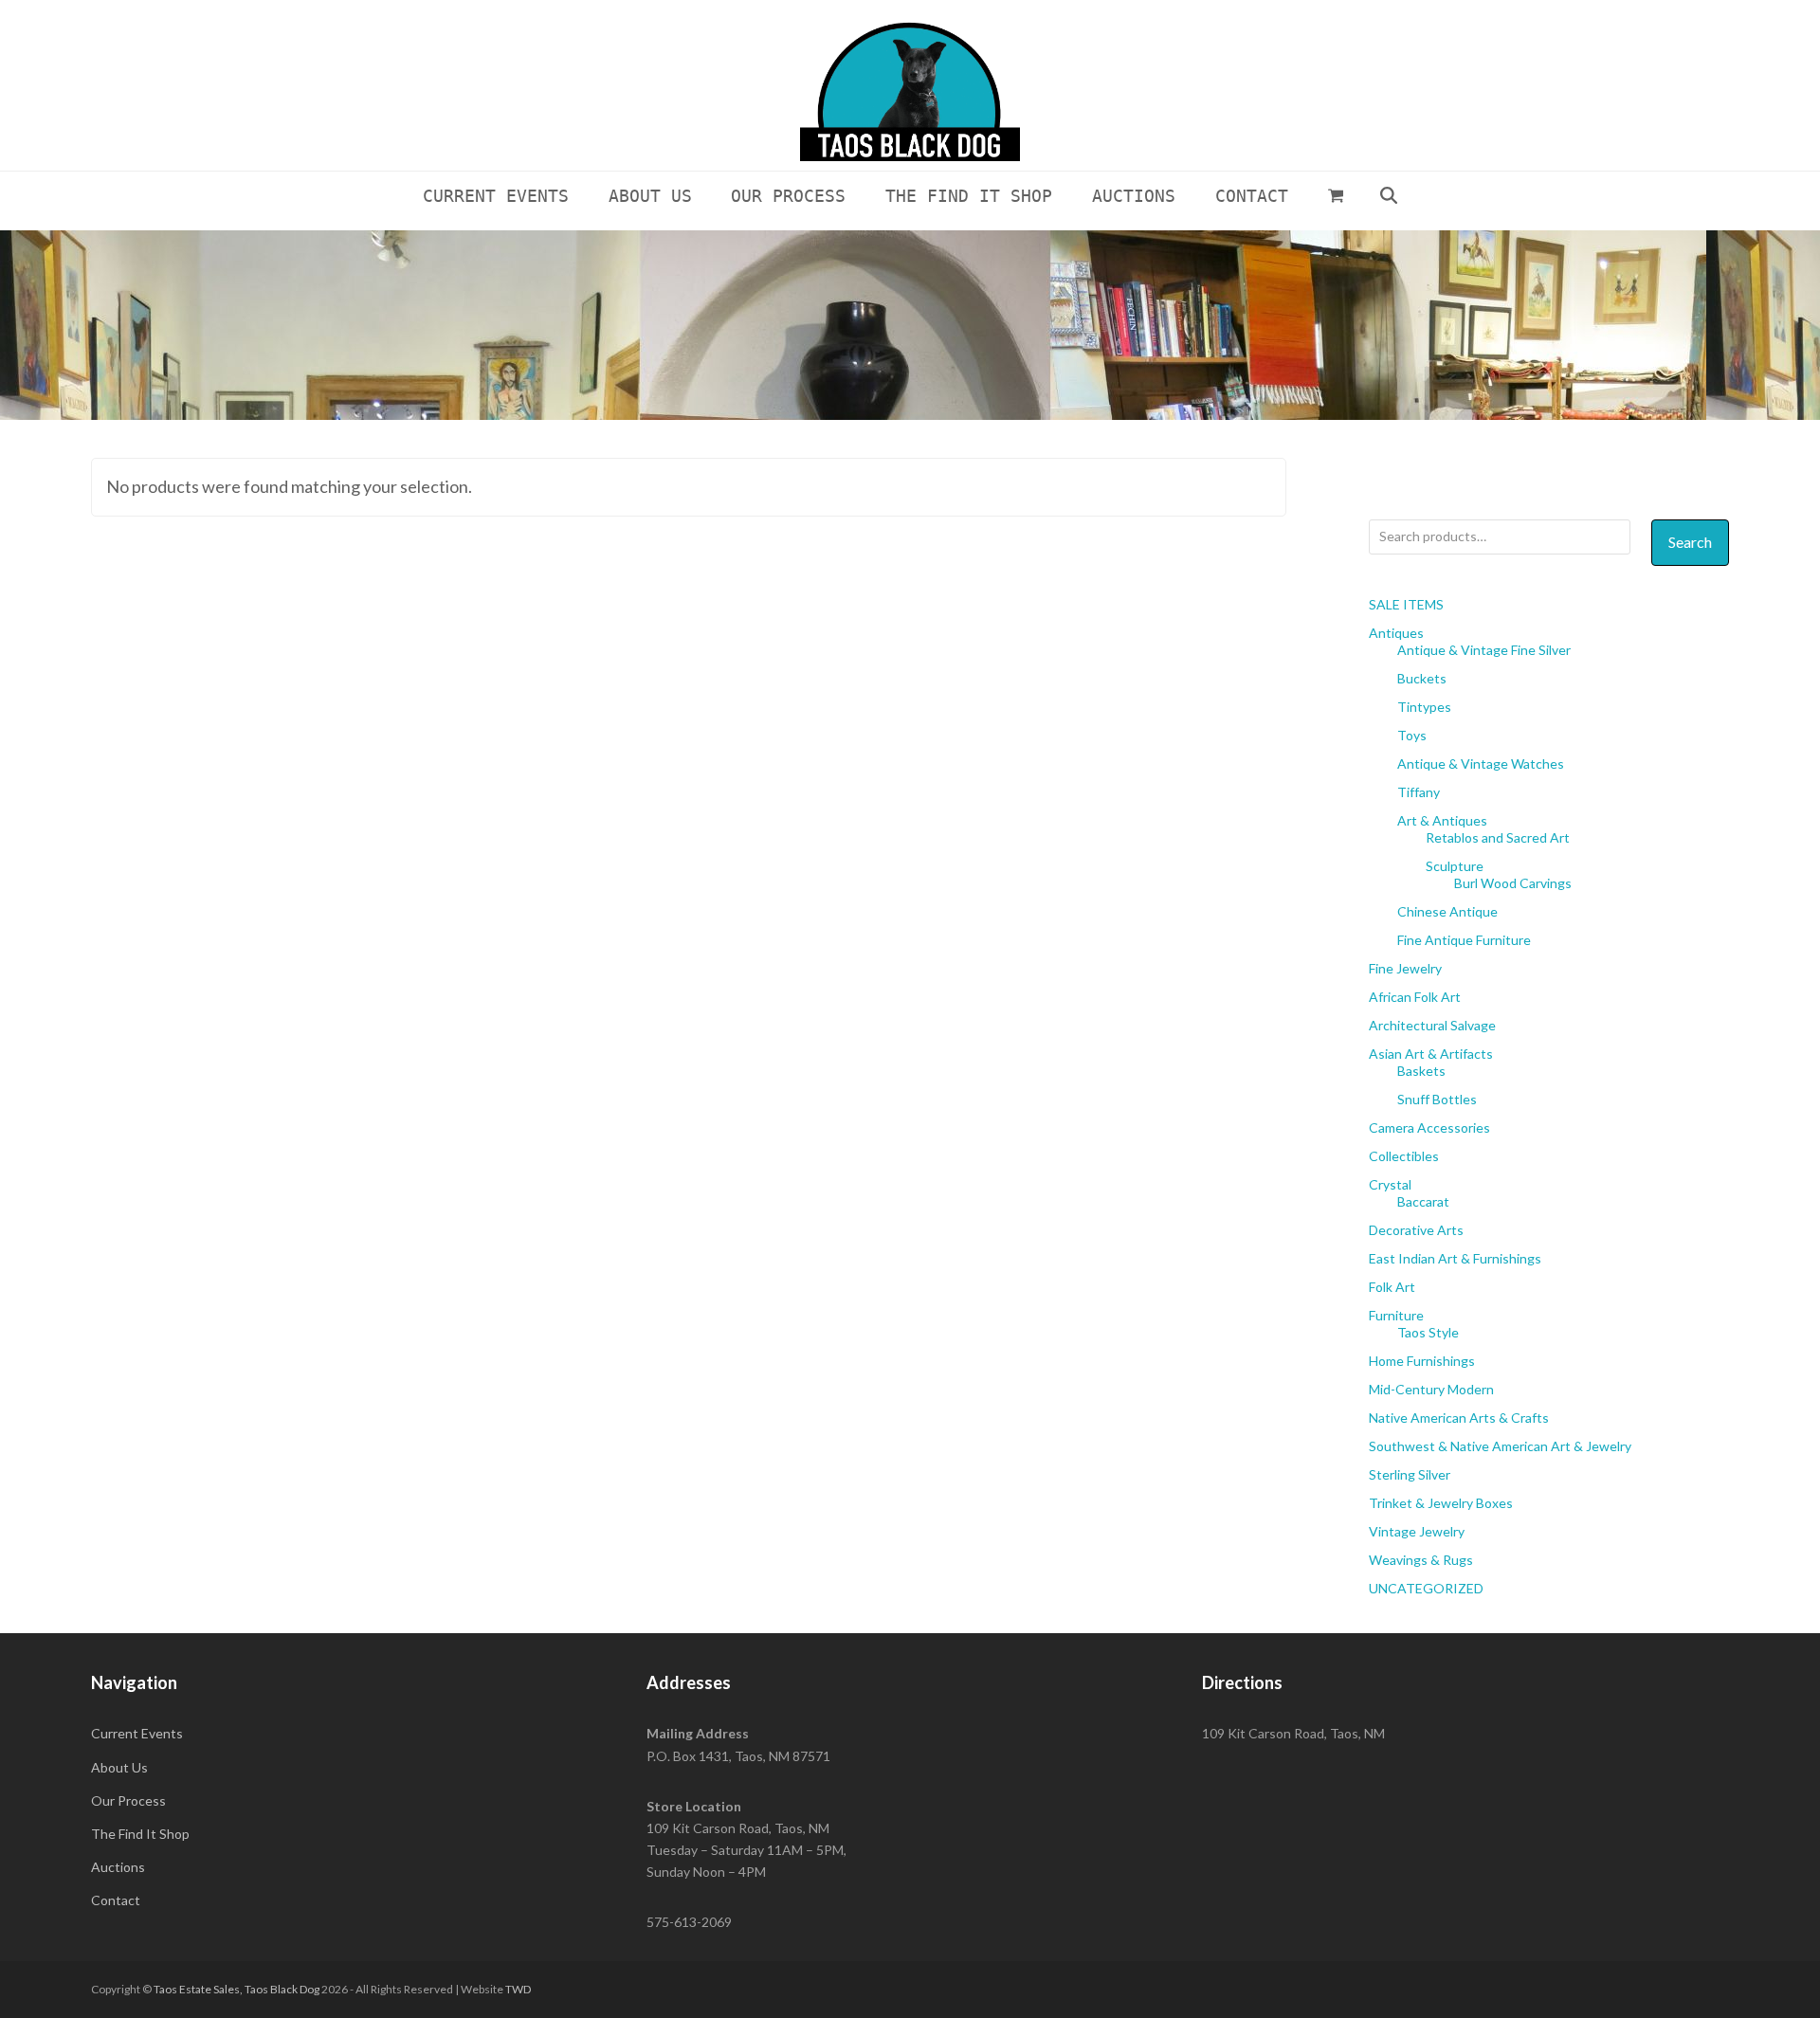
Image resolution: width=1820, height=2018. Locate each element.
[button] (1336, 195)
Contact (116, 1900)
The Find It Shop (140, 1834)
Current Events (137, 1733)
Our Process (128, 1800)
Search (1690, 542)
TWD (518, 1989)
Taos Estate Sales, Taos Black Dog (237, 1989)
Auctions (118, 1867)
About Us (119, 1767)
